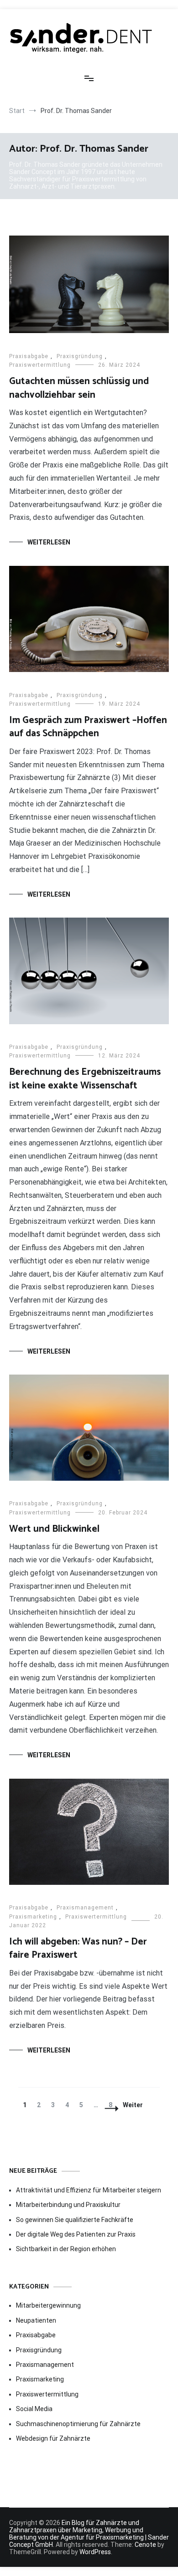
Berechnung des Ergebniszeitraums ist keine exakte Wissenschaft (85, 1079)
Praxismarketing (33, 1917)
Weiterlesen (49, 542)
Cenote (145, 2545)
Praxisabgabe (29, 356)
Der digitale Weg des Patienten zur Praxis (76, 2234)
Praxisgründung (80, 356)
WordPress (95, 2552)
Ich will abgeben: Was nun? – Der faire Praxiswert (78, 1948)
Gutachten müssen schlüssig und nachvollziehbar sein (79, 388)
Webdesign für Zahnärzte (53, 2438)
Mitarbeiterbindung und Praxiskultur (68, 2205)
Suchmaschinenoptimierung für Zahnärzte (78, 2424)
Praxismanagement (85, 1908)
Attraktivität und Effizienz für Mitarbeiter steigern (89, 2190)
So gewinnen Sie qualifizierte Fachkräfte (75, 2220)
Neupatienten (36, 2320)
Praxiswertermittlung (40, 365)
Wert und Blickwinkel (54, 1529)
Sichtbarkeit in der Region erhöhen (66, 2249)
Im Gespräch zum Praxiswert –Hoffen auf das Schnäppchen (88, 727)
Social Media (34, 2409)
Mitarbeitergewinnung (48, 2305)
